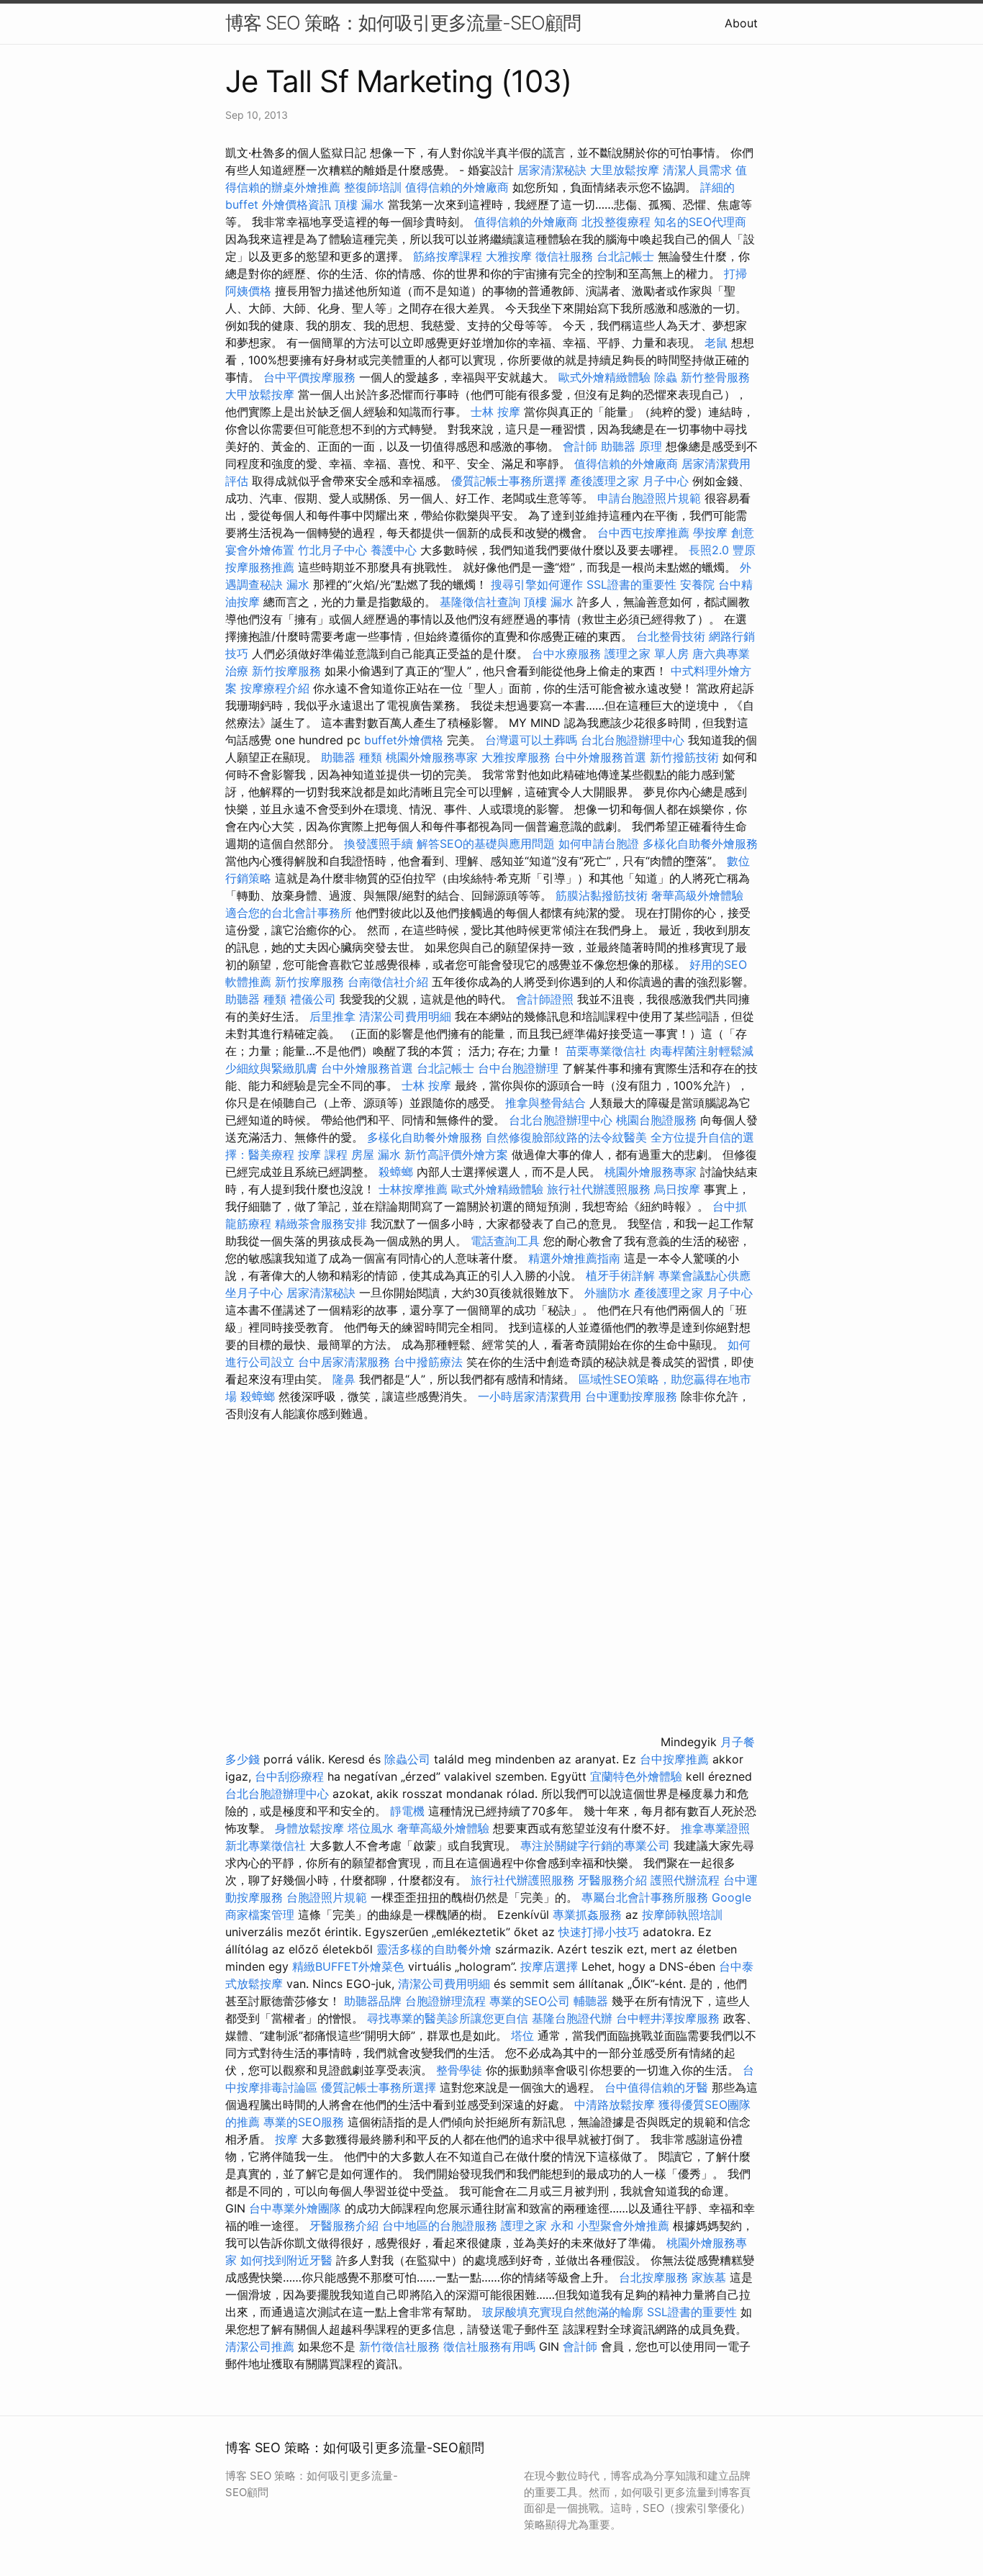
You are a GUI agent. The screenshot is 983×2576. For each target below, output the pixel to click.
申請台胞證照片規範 (649, 498)
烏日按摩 (677, 1189)
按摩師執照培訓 (682, 1915)
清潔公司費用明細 (405, 1016)
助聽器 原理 (631, 446)
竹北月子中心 (332, 550)
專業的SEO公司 (530, 2001)
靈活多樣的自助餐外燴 (434, 1949)
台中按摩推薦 (674, 1759)
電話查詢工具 (505, 1241)
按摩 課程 (323, 1154)
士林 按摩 (495, 412)
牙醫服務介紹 (612, 1880)
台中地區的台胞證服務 (440, 2225)
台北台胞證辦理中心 (633, 740)
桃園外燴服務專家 (432, 757)
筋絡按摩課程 (448, 256)
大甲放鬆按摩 (262, 394)
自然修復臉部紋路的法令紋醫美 (566, 1137)
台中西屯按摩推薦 (645, 533)
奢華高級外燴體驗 (697, 895)
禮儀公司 (313, 999)
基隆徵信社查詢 (480, 602)
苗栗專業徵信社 (606, 1051)
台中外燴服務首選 (600, 757)
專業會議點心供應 (705, 1275)
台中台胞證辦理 (518, 1068)
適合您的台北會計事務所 (289, 913)
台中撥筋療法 (428, 1362)
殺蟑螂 (396, 1172)
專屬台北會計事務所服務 (645, 1897)
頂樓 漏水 (359, 204)
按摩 (286, 2139)
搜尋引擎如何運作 (537, 584)
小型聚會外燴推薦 (623, 2225)
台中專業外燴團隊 (297, 2208)
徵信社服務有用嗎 (489, 2346)
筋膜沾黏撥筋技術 (602, 895)
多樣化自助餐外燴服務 (700, 844)
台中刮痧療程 (291, 1776)
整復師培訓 (375, 187)
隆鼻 (344, 1379)
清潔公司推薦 (260, 2346)
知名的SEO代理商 (700, 222)
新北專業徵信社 (266, 1845)
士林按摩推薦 (413, 1189)
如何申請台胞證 (599, 844)
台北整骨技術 (671, 636)
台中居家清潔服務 (344, 1362)
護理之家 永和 (537, 2225)
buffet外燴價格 (404, 740)
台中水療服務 (568, 654)
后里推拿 (332, 1016)
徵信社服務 (564, 256)
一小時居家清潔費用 (530, 1396)
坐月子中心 (254, 1293)
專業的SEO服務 (304, 2122)
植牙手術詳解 (620, 1275)
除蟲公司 (407, 1759)
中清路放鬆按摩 (616, 2105)
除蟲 (666, 377)
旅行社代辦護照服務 (599, 1189)
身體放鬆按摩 (311, 1828)
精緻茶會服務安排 (321, 1224)
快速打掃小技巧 (599, 1932)
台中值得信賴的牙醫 (656, 2087)
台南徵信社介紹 (388, 982)
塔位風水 (371, 1828)
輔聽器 (591, 2001)
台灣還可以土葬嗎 (531, 740)
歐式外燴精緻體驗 (604, 377)
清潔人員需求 (697, 170)
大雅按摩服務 (518, 757)
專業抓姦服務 (587, 1915)
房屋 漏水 (376, 1154)
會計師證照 (545, 999)
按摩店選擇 (551, 1966)
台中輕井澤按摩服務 (670, 2018)
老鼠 (716, 343)
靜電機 (407, 1811)
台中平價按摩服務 (311, 377)
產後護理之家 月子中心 (629, 481)
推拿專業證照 (715, 1828)
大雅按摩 (509, 256)
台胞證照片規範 (327, 1897)
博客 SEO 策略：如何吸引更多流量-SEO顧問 (403, 23)
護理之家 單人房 (647, 654)
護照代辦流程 (685, 1880)
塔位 (522, 2035)
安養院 (697, 584)
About (741, 23)
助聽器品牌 (373, 2001)
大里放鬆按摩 (626, 170)
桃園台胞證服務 (656, 1120)
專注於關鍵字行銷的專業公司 (595, 1845)
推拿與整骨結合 (545, 1103)
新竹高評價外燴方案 (456, 1154)
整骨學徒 (459, 2070)
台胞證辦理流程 (445, 2001)
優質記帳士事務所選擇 (509, 481)
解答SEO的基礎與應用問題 (486, 844)
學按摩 (710, 533)
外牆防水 (607, 1293)
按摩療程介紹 (277, 688)
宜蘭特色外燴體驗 (636, 1776)
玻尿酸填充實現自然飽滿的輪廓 (563, 2312)
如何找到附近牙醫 (286, 2260)
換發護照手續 (379, 844)
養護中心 (394, 550)
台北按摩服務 (653, 2277)
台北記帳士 (625, 256)
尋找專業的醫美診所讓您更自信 (448, 2018)
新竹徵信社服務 (399, 2346)
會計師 (580, 446)
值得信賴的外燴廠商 (457, 187)
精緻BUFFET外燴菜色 (350, 1966)
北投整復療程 (616, 222)
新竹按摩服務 (288, 671)
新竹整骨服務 (715, 377)
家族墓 (709, 2277)
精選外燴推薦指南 (574, 1258)
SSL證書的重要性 (631, 584)
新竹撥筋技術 (684, 757)
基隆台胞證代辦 (572, 2018)
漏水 (298, 584)
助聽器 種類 (352, 757)
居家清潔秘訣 (552, 170)
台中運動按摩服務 (633, 1396)
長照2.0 (709, 550)
